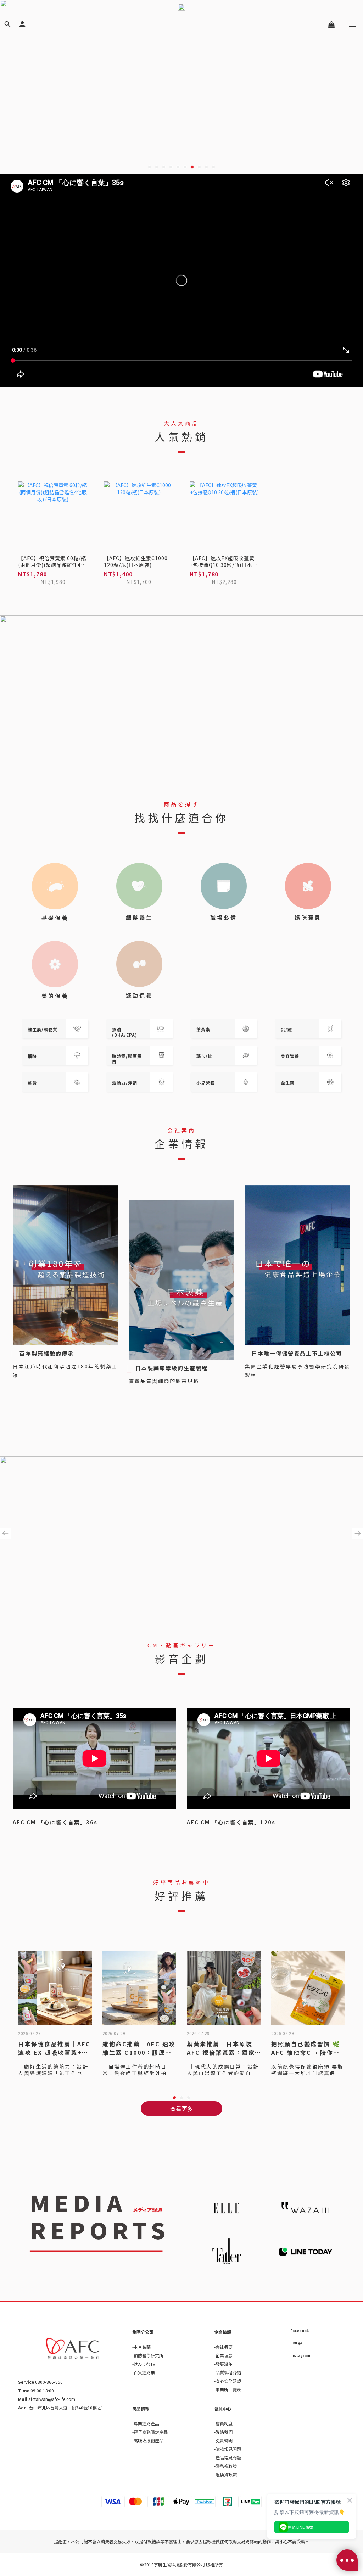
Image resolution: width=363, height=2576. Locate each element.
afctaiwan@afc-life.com (52, 2399)
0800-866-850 (48, 2382)
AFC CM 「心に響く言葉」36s (55, 1822)
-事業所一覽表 (228, 2389)
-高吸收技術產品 (148, 2440)
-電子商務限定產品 (150, 2432)
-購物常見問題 (228, 2449)
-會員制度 (223, 2423)
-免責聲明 (223, 2440)
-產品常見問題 (228, 2457)
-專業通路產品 (146, 2423)
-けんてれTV (144, 2364)
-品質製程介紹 (228, 2372)
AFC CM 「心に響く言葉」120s (231, 1822)
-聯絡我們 (223, 2432)
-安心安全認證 (228, 2381)
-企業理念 (223, 2355)
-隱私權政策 (225, 2466)
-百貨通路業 (144, 2372)
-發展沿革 (223, 2364)
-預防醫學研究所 (148, 2355)
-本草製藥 (141, 2347)
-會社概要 (223, 2347)
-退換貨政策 (225, 2474)
